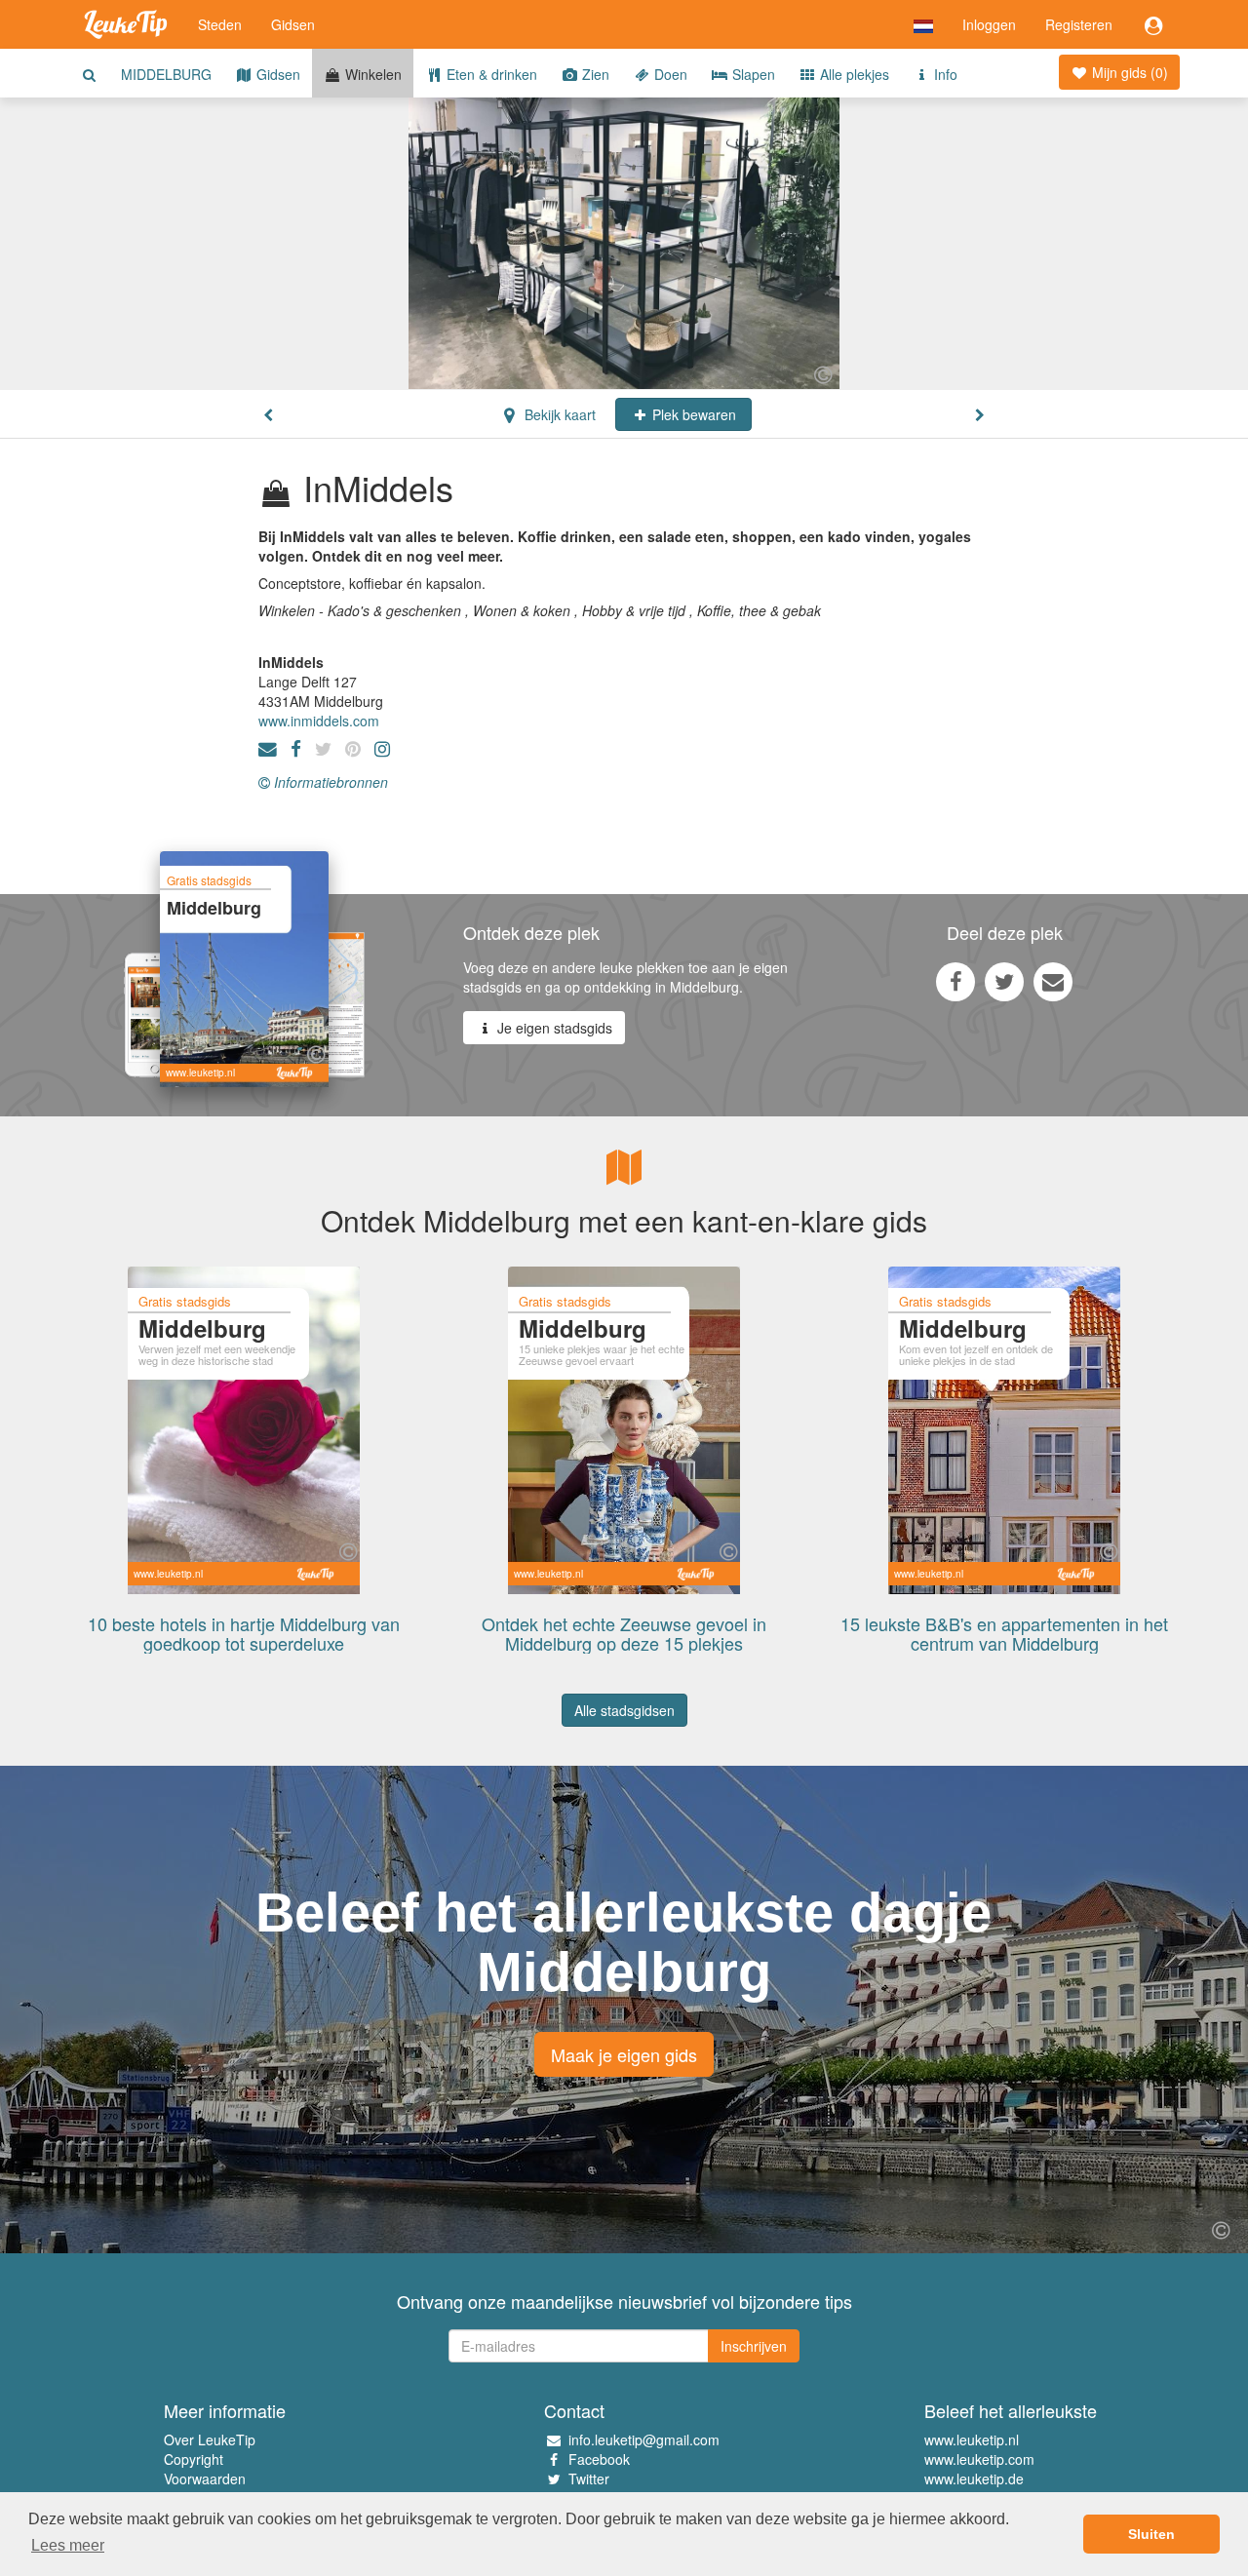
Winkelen (371, 74)
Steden (220, 24)
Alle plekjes (853, 74)
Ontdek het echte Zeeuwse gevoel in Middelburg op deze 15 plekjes (624, 1633)
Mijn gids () (1128, 72)
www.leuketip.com (979, 2459)
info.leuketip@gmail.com (644, 2439)
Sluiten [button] (1151, 2534)
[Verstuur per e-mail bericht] (1053, 981)
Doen (669, 74)
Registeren (1079, 24)
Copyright (194, 2459)
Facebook (599, 2459)
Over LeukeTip (210, 2439)
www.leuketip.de (974, 2478)
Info (944, 74)
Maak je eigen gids (624, 2054)
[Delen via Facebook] (955, 981)
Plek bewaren (692, 414)
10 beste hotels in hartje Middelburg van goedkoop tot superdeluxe (244, 1633)
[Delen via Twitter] (1004, 981)
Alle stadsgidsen (624, 1710)
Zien (594, 74)
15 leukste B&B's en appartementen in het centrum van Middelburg (1004, 1633)
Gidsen (293, 24)
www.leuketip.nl (972, 2439)
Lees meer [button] (68, 2545)
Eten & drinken (490, 74)
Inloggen (989, 24)
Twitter (589, 2478)
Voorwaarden (205, 2478)
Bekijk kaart (558, 414)
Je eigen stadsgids (553, 1028)
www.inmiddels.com (319, 721)
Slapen (752, 74)
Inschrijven (754, 2346)
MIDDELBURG (166, 74)
